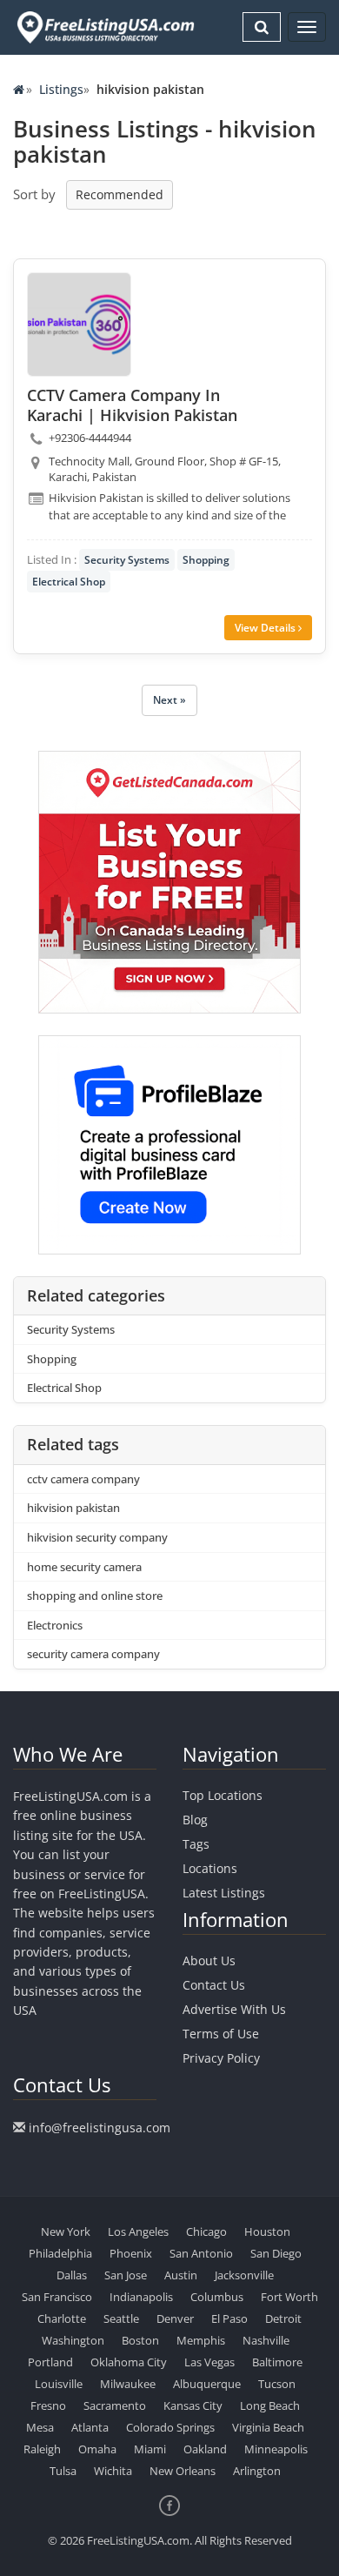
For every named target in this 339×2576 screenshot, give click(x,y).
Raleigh (42, 2449)
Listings (61, 89)
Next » (169, 700)
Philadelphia (60, 2253)
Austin (181, 2275)
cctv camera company (83, 1479)
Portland (50, 2362)
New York (66, 2231)
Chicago (206, 2231)
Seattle (121, 2318)
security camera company (93, 1654)
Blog (195, 1820)
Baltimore (277, 2362)
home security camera (84, 1567)
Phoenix (131, 2253)
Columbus (217, 2297)
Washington (73, 2340)
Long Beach (270, 2405)
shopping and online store (95, 1596)
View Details (266, 628)
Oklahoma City (129, 2362)
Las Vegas (209, 2362)
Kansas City (193, 2405)
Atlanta (90, 2427)
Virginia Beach (268, 2427)
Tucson (277, 2384)
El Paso (229, 2318)
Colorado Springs (170, 2427)
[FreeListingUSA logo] (104, 27)
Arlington (257, 2471)
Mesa (40, 2427)
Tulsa (63, 2471)
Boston (140, 2340)
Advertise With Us (234, 2009)
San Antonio (201, 2253)
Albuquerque (207, 2384)
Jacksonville (244, 2275)
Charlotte (62, 2318)
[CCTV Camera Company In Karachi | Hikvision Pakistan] (79, 325)
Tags (196, 1844)
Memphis (201, 2340)
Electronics (55, 1625)
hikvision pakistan (73, 1508)
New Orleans (183, 2471)
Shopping (206, 560)
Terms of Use (221, 2034)
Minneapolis (276, 2449)
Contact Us (214, 1985)
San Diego (276, 2253)
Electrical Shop (69, 582)
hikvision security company (97, 1537)
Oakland (205, 2449)
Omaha (97, 2449)
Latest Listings (224, 1893)
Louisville (59, 2384)
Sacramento (115, 2405)
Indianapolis (141, 2297)
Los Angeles (138, 2231)
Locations (210, 1868)
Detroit (283, 2318)
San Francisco (57, 2297)
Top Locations (223, 1795)
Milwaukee (128, 2384)
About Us (209, 1960)
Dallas (72, 2275)
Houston (267, 2231)
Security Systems (127, 560)
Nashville (266, 2340)
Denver (175, 2318)
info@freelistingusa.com (100, 2128)
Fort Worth (289, 2297)
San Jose (126, 2275)
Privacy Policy (221, 2058)
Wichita (113, 2471)
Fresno (48, 2405)
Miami (150, 2449)
